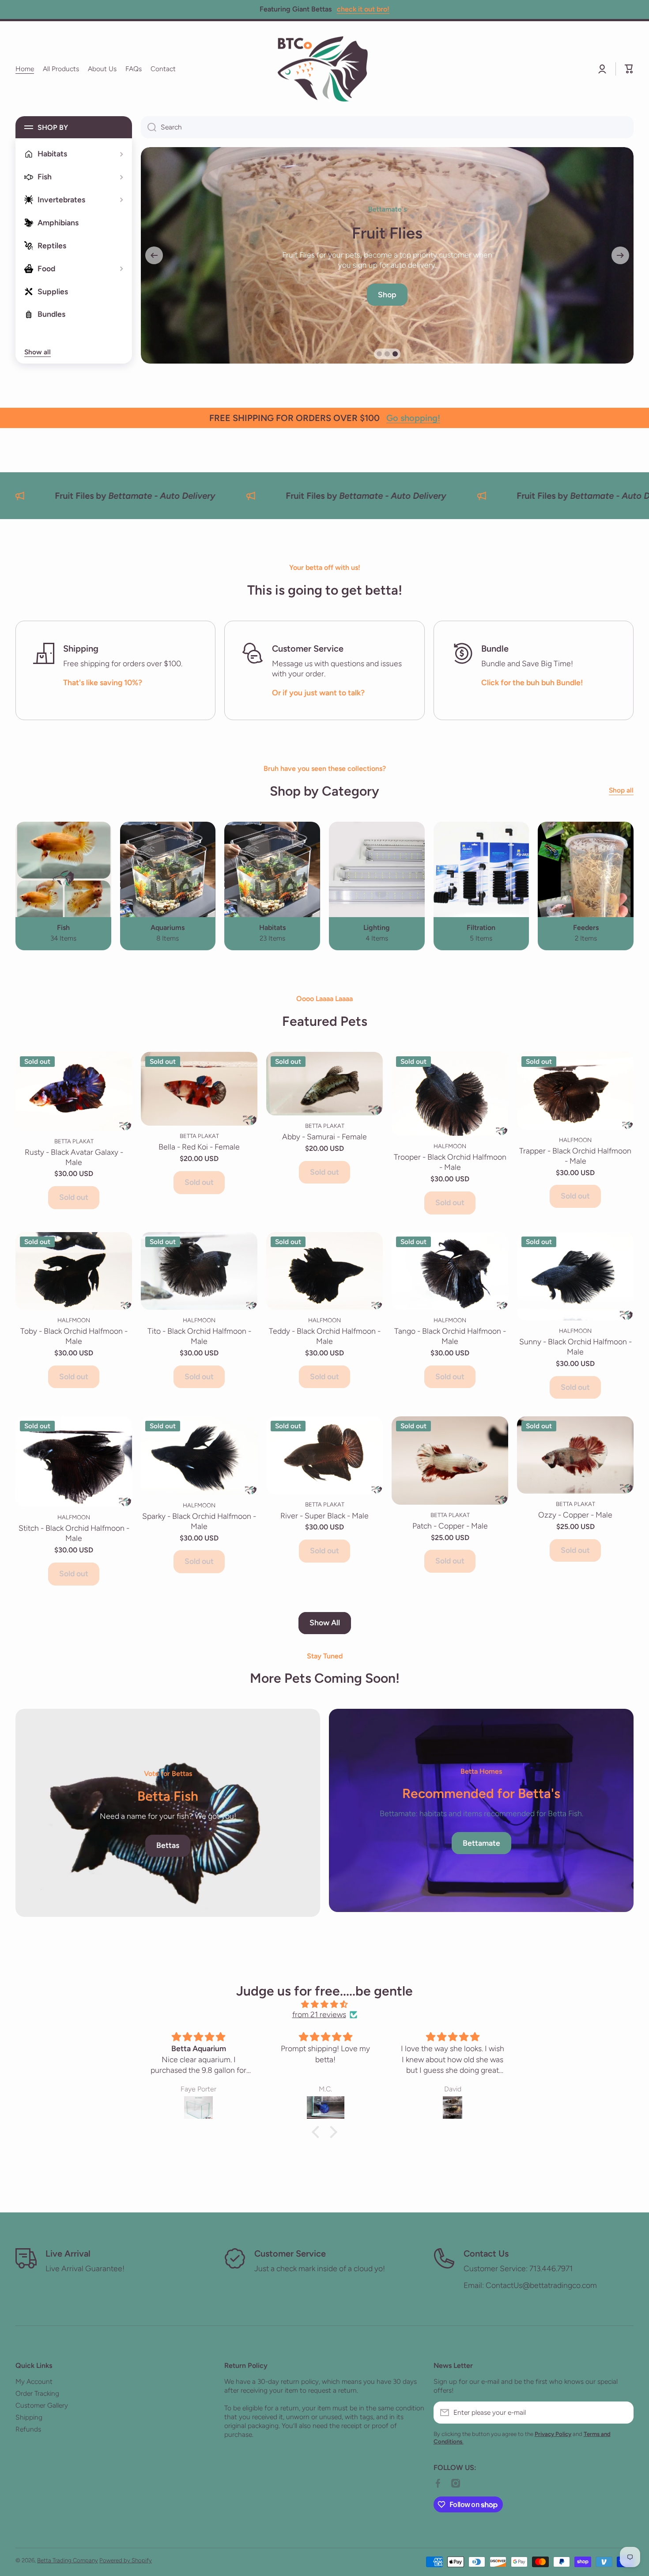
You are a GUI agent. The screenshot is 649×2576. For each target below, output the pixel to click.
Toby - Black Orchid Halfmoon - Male (74, 1336)
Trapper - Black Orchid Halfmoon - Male (575, 1156)
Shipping (29, 2417)
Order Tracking (37, 2393)
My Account (34, 2381)
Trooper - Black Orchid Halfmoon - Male (450, 1162)
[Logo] (324, 69)
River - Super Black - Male (324, 1516)
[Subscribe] (623, 2413)
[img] (324, 2005)
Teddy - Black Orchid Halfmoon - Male (325, 1336)
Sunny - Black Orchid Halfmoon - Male (575, 1347)
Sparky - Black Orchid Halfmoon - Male (199, 1521)
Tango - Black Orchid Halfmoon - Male (450, 1336)
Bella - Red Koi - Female (199, 1147)
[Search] (149, 127)
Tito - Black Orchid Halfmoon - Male (199, 1336)
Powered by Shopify (126, 2560)
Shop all (621, 790)
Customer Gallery (42, 2405)
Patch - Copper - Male (450, 1526)
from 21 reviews (319, 2014)
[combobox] (387, 127)
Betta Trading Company (68, 2560)
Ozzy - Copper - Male (575, 1515)
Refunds (28, 2429)
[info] (74, 1104)
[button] (629, 69)
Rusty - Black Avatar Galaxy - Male (74, 1157)
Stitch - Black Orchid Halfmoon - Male (74, 1533)
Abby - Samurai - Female (324, 1136)
